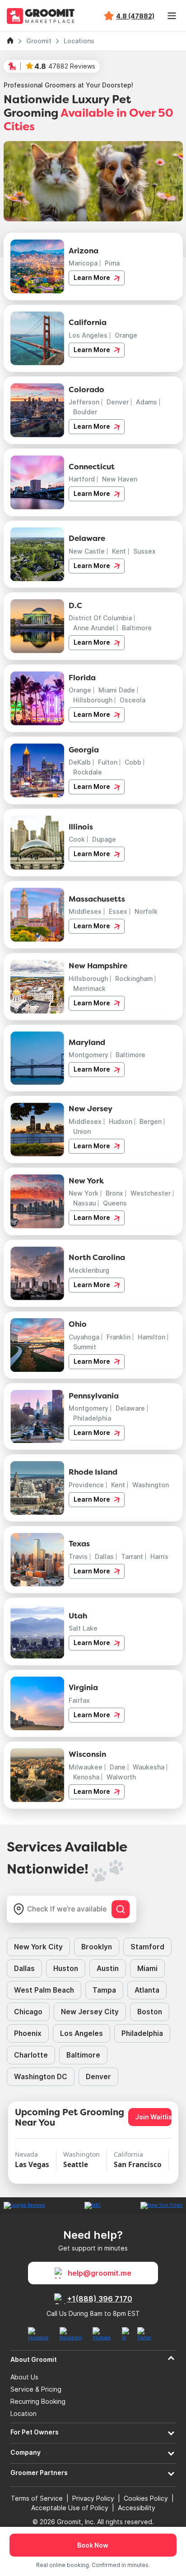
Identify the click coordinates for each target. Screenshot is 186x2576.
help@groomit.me (100, 2273)
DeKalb (80, 762)
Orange (126, 335)
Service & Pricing (36, 2389)
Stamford (147, 1947)
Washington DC (41, 2077)
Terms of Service (37, 2498)
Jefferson (84, 402)
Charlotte (31, 2055)
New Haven (120, 479)
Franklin (119, 1337)
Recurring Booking (38, 2402)
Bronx (114, 1193)
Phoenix (28, 2033)
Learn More (93, 277)
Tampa (104, 1990)
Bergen (151, 1121)
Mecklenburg (89, 1270)
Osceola (133, 700)
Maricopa (83, 263)
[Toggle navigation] (172, 16)
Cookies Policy (146, 2498)
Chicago (28, 2012)
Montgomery (88, 1055)
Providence (86, 1485)
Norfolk (146, 911)
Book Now (93, 2545)
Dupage (104, 839)
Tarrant (132, 1556)
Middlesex (85, 911)
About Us (24, 2377)
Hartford (82, 479)
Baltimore (137, 628)
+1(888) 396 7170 (100, 2299)
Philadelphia (92, 1418)
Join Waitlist (153, 2117)
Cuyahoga (84, 1337)
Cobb (133, 762)
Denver (118, 402)
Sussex (144, 551)
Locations (79, 41)
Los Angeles (88, 335)
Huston (66, 1969)
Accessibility (137, 2508)
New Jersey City (90, 2012)
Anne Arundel (94, 628)
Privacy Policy (93, 2498)
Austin (108, 1969)
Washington (151, 1485)
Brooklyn (97, 1947)
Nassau (84, 1203)
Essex (118, 911)
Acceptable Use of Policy (70, 2508)
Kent (119, 551)
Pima (112, 263)
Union (82, 1131)
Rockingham (134, 979)
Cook (77, 839)
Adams (146, 402)
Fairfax (79, 1700)
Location (23, 2414)
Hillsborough (93, 700)
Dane (118, 1767)
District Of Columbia (100, 618)
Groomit (39, 41)
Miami (147, 1969)
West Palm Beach (44, 1990)
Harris (159, 1556)
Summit (85, 1347)
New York (84, 1193)
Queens (115, 1203)
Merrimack (89, 988)
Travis (78, 1556)
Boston (150, 2012)
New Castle (87, 551)
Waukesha (149, 1767)
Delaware (130, 1408)
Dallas (104, 1556)
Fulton (108, 762)
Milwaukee (86, 1767)
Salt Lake (83, 1628)
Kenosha (86, 1777)
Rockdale (88, 772)
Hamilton (151, 1337)
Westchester (151, 1193)
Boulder (85, 412)
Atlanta (147, 1990)
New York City (38, 1947)
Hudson (121, 1121)
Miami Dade (117, 690)
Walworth (121, 1777)
